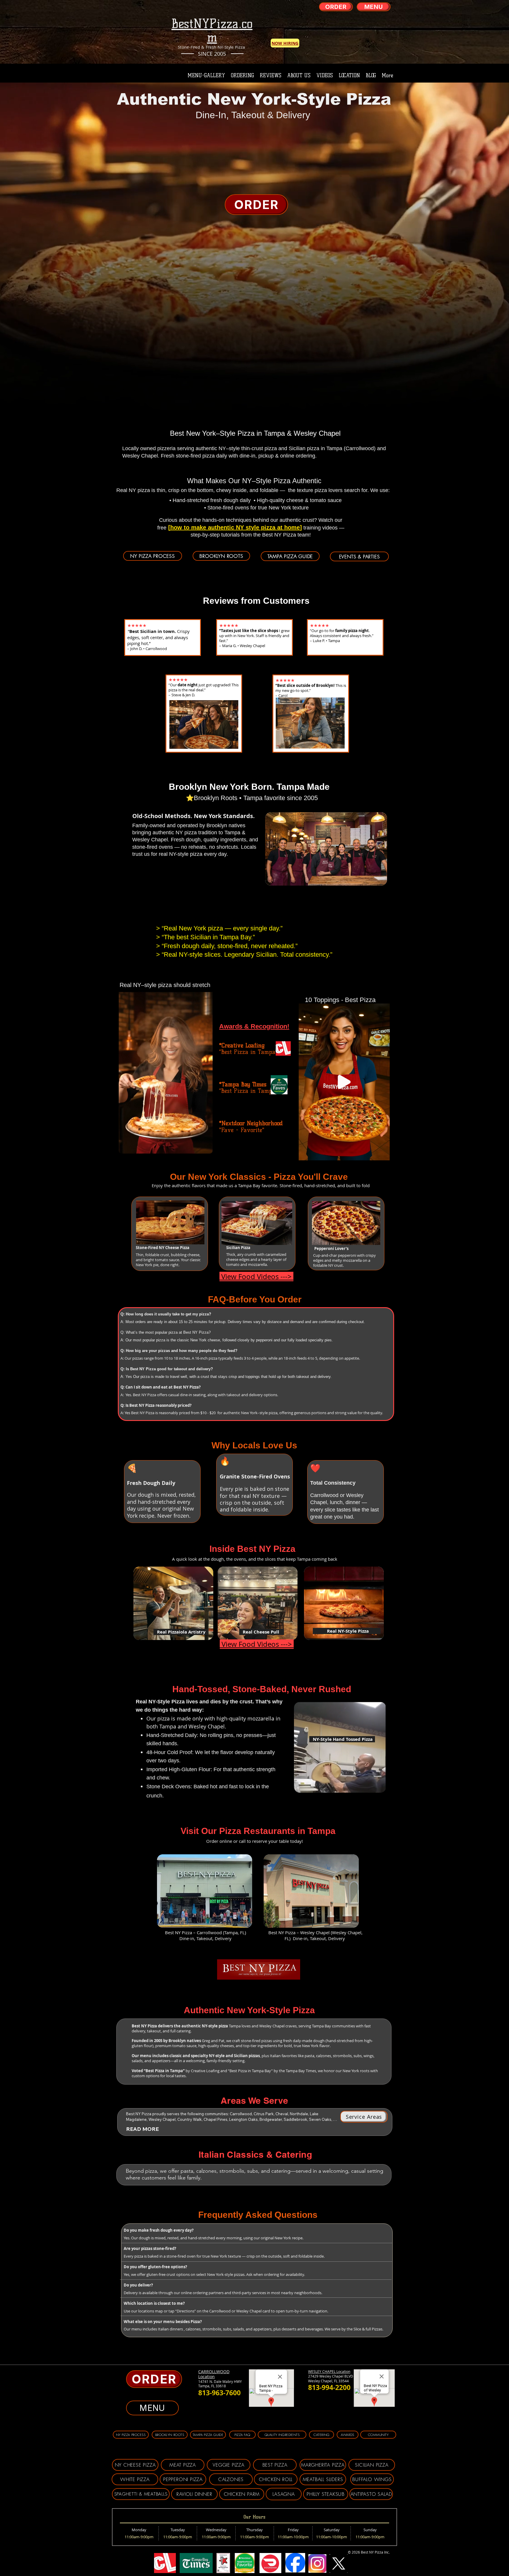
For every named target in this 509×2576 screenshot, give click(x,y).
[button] (205, 1147)
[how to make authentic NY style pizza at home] (235, 527)
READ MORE (142, 2129)
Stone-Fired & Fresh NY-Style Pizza (212, 47)
